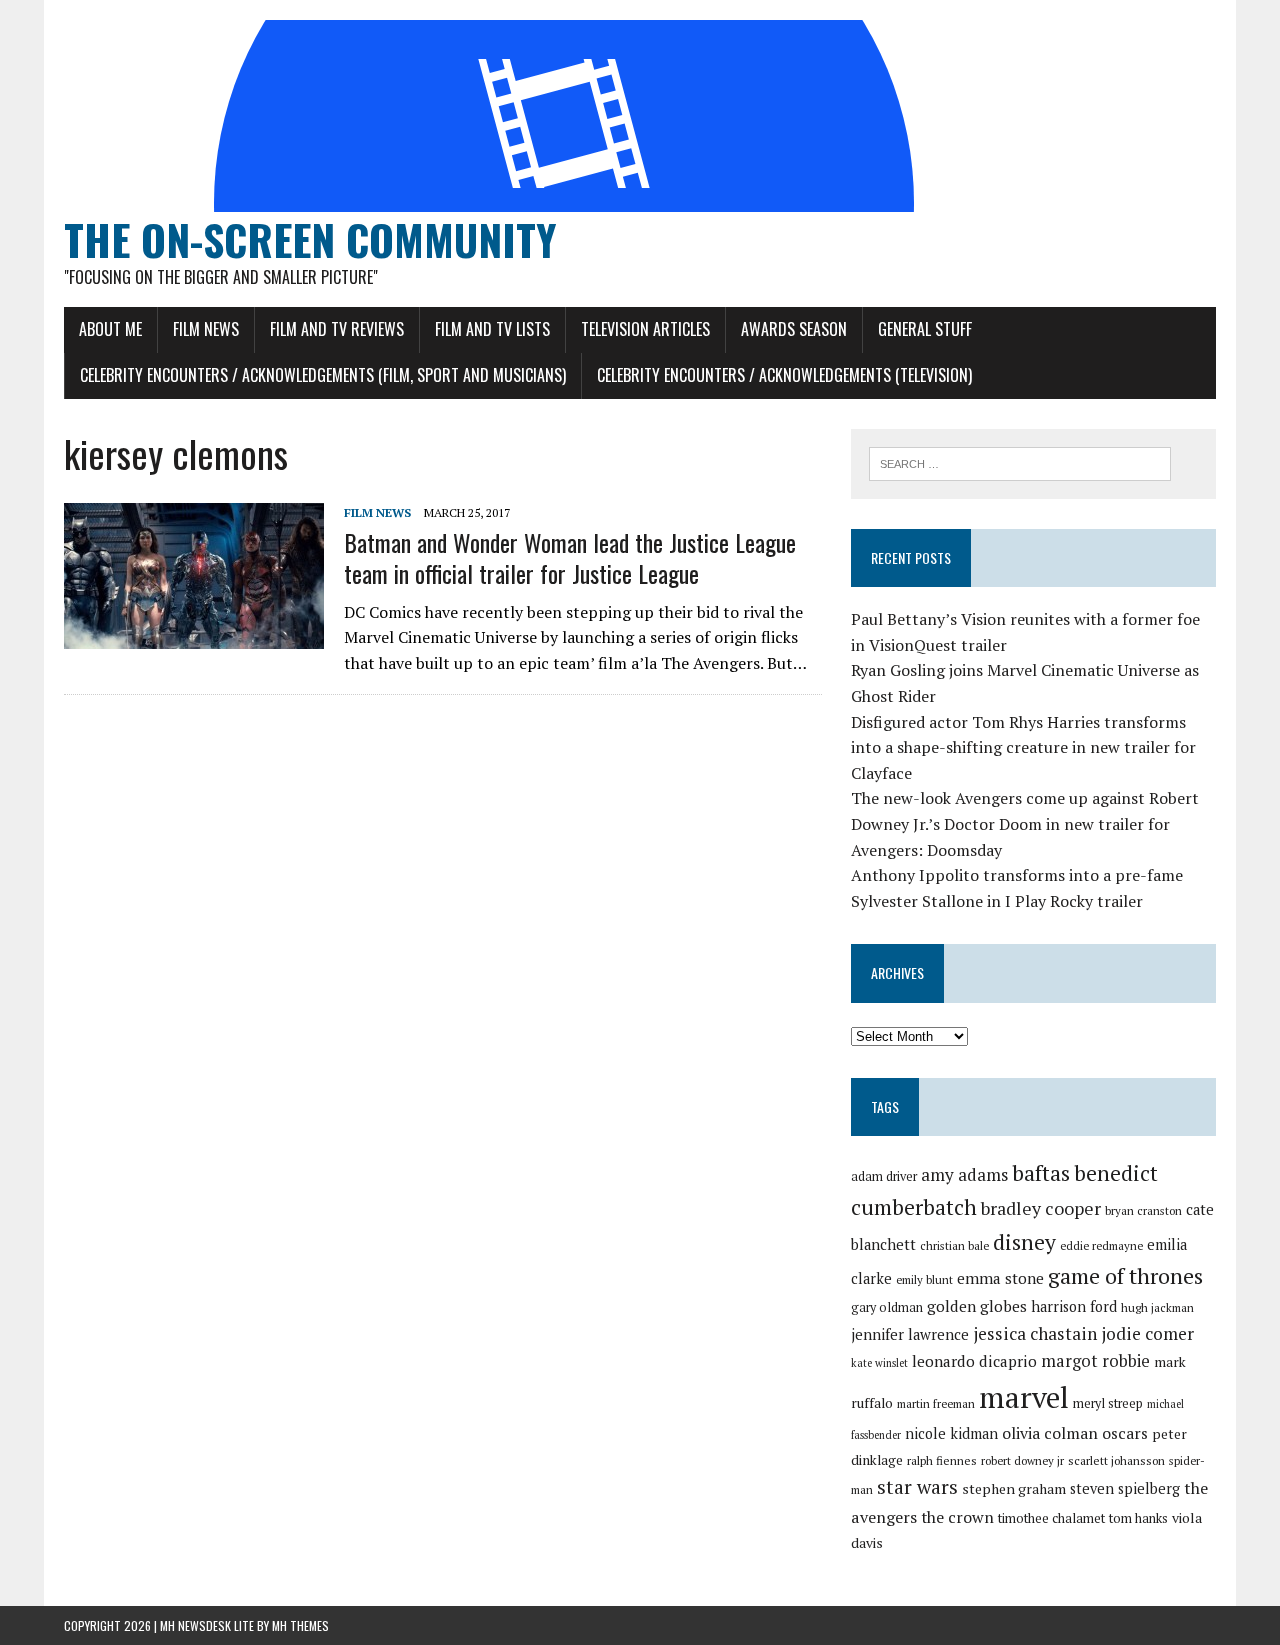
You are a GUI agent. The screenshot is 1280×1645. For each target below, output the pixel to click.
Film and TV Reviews (337, 329)
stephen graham (1014, 1488)
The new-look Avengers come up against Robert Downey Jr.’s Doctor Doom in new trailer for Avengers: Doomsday (1025, 823)
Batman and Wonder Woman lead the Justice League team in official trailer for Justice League (570, 557)
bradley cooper (1041, 1208)
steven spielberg (1125, 1488)
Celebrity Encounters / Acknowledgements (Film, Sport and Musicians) (323, 375)
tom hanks (1138, 1518)
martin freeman (936, 1403)
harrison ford (1074, 1306)
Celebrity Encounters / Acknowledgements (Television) (784, 375)
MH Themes (300, 1625)
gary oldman (887, 1307)
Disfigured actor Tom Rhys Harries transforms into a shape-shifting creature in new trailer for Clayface (1023, 747)
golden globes (977, 1306)
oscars (1125, 1433)
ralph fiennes (942, 1460)
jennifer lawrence (910, 1334)
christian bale (954, 1245)
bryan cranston (1143, 1210)
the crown (957, 1517)
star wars (917, 1487)
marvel (1024, 1397)
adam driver (884, 1176)
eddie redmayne (1101, 1245)
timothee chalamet (1051, 1518)
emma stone (1000, 1278)
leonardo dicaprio (974, 1361)
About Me (110, 329)
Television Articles (645, 329)
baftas (1041, 1173)
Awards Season (794, 329)
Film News (206, 329)
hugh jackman (1157, 1307)
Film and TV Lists (492, 329)
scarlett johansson (1116, 1460)
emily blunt (924, 1279)
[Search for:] (1020, 462)
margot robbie (1095, 1361)
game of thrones (1125, 1275)
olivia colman (1050, 1433)
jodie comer (1147, 1333)
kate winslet (879, 1363)
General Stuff (925, 329)
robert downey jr (1022, 1460)
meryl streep (1108, 1403)
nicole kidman (951, 1433)
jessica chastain (1035, 1333)
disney (1024, 1242)
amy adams (964, 1174)
